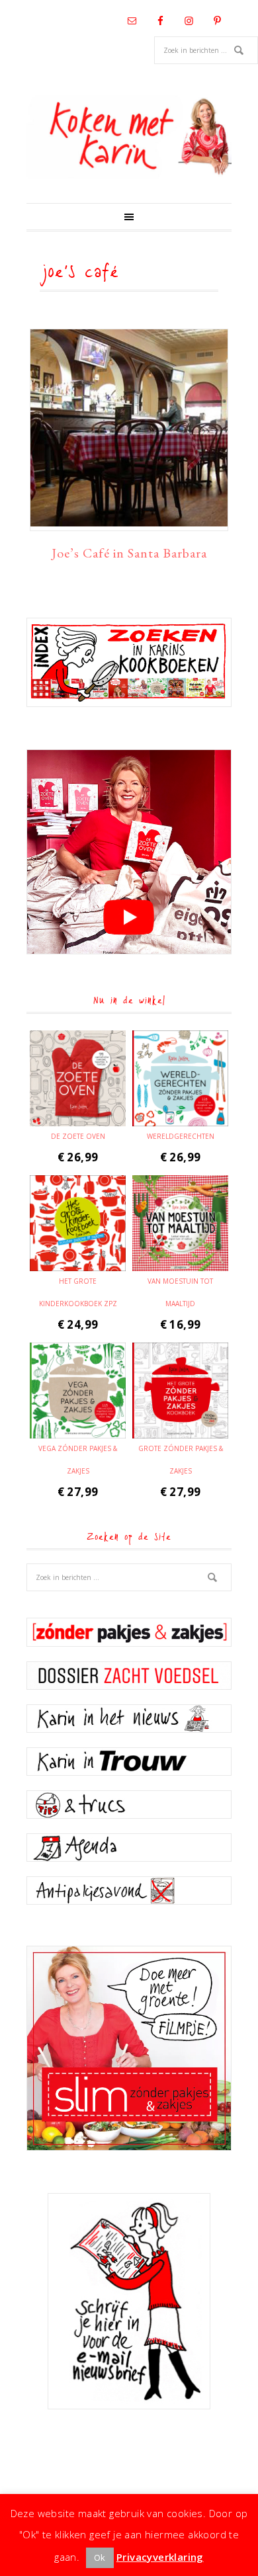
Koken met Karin (129, 137)
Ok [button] (100, 2557)
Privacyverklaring (160, 2557)
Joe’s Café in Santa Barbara (129, 553)
